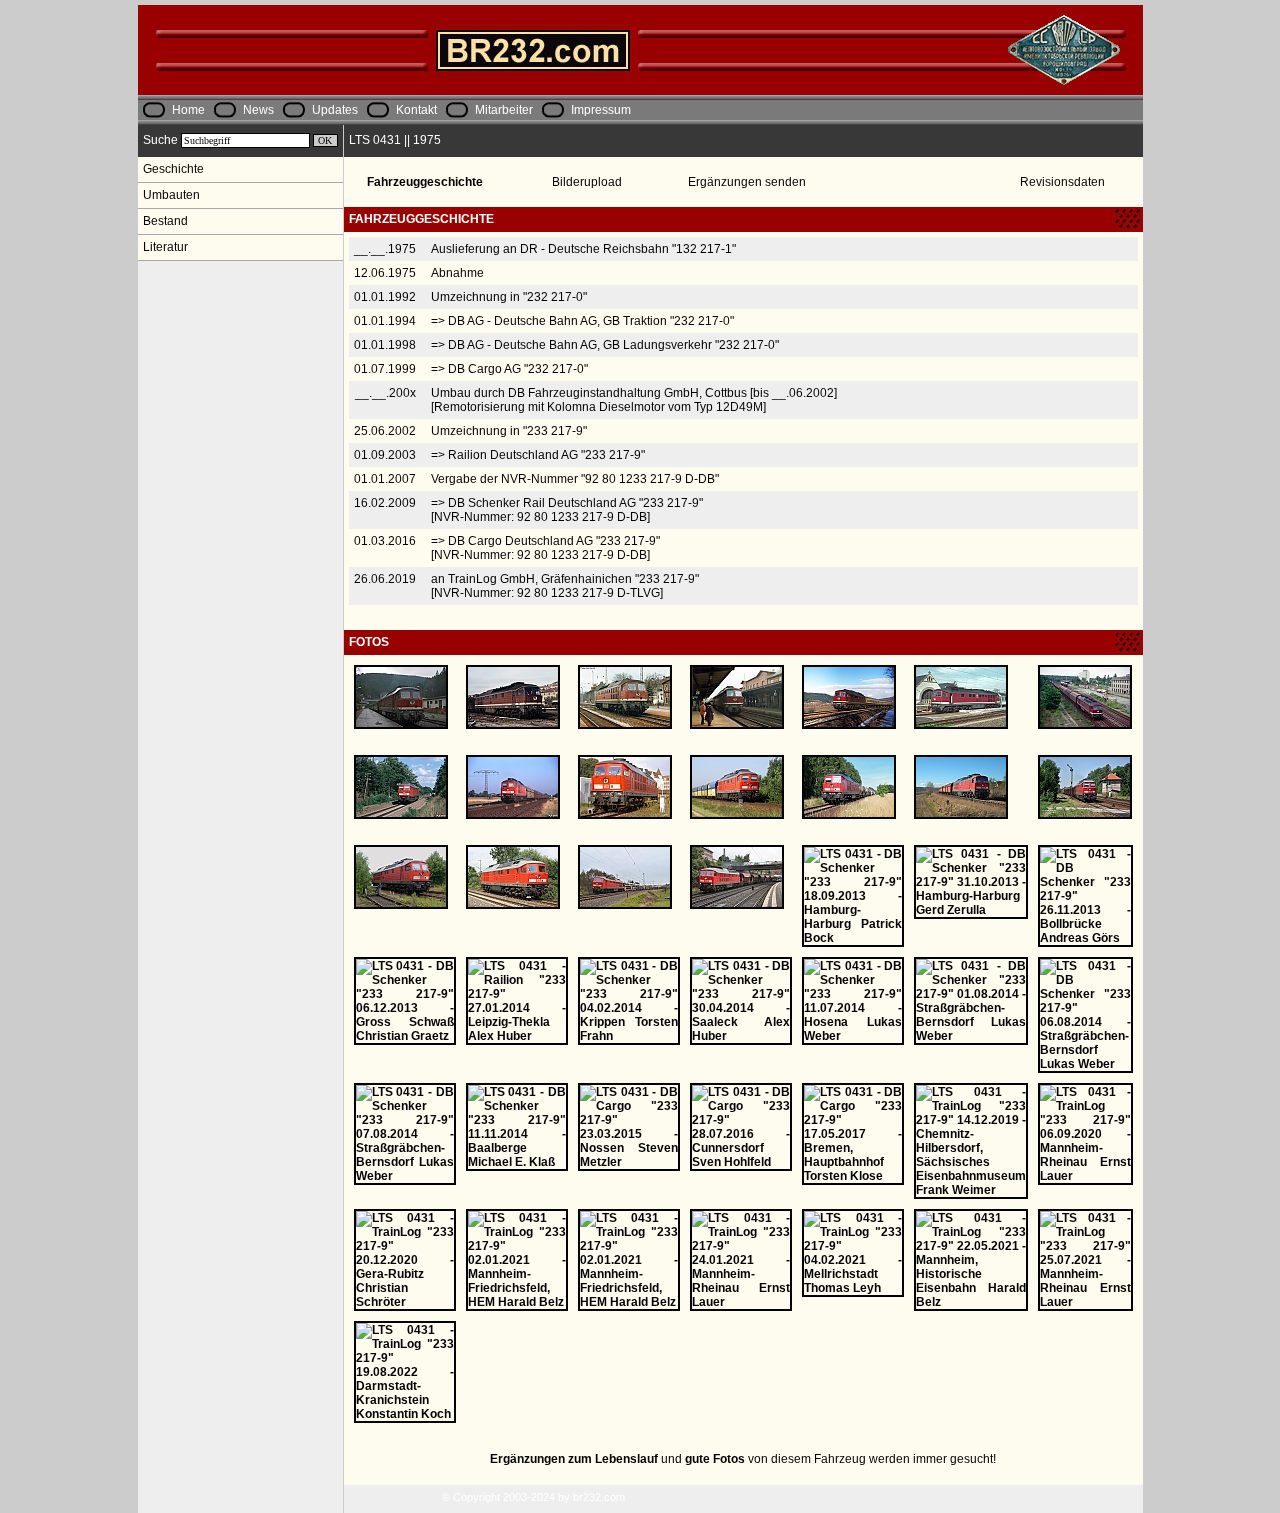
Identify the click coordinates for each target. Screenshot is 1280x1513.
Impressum (601, 110)
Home (188, 110)
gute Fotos (715, 1459)
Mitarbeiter (504, 110)
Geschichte (173, 169)
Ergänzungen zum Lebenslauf (574, 1459)
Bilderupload (587, 182)
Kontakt (416, 110)
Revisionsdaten (1062, 182)
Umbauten (171, 195)
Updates (335, 110)
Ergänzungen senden (747, 182)
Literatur (165, 247)
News (258, 110)
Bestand (165, 221)
